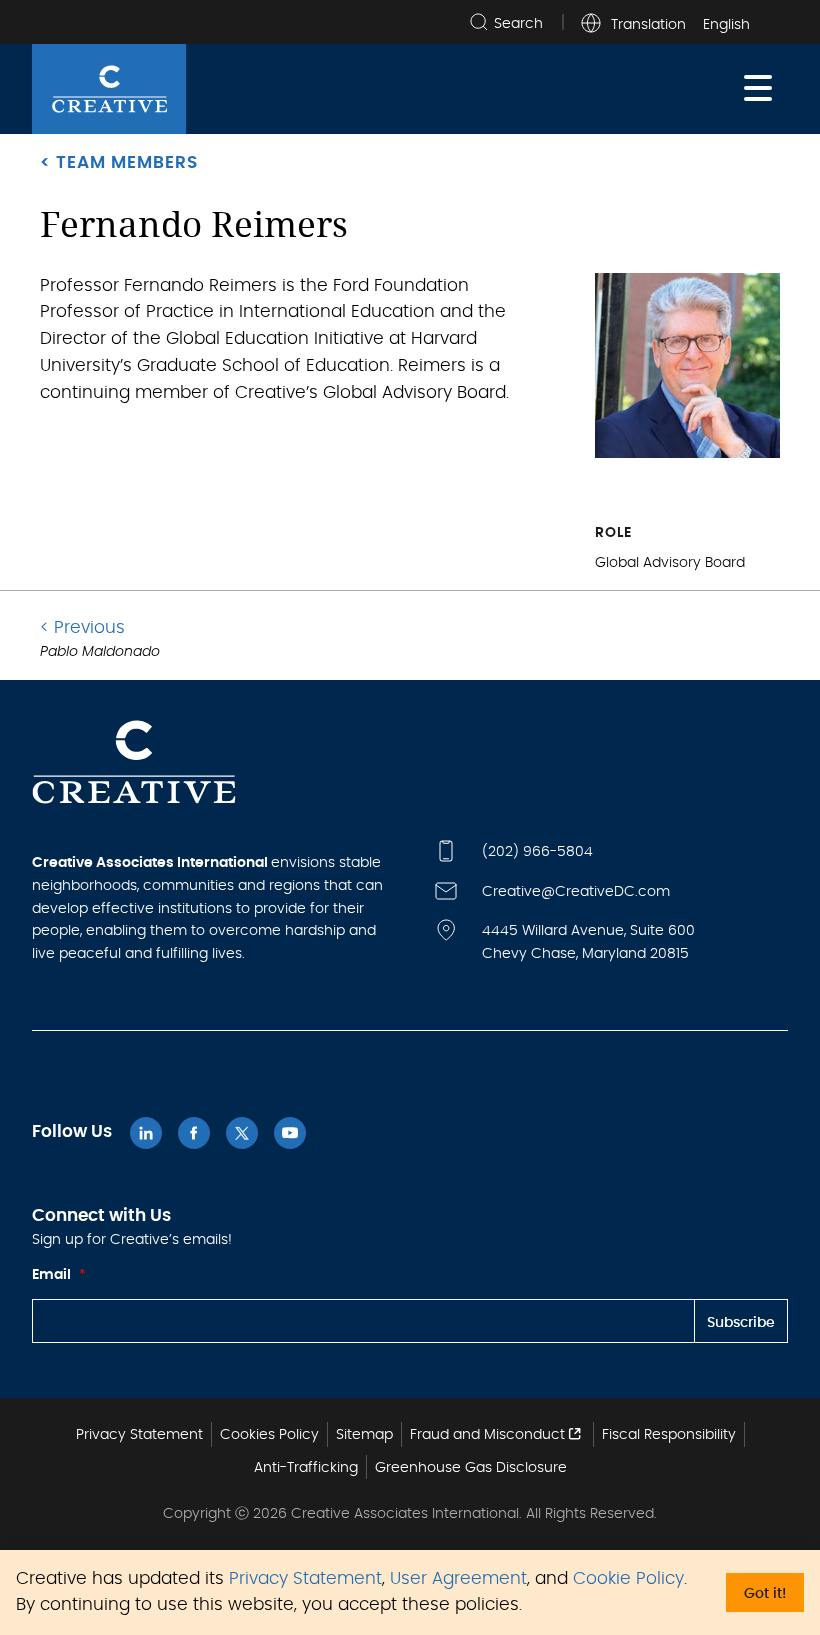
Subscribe (741, 1323)
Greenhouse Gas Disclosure (471, 1468)
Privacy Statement (305, 1579)
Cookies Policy (269, 1435)
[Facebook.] (194, 1133)
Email (59, 1275)
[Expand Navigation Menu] (758, 89)
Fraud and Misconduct (487, 1435)
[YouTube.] (290, 1133)
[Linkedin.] (146, 1133)
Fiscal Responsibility (669, 1435)
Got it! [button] (765, 1594)
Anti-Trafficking (306, 1468)
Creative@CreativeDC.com (576, 892)
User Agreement (458, 1579)
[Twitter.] (242, 1133)
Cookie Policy (628, 1579)
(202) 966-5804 (537, 852)
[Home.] (109, 89)
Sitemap (364, 1435)
